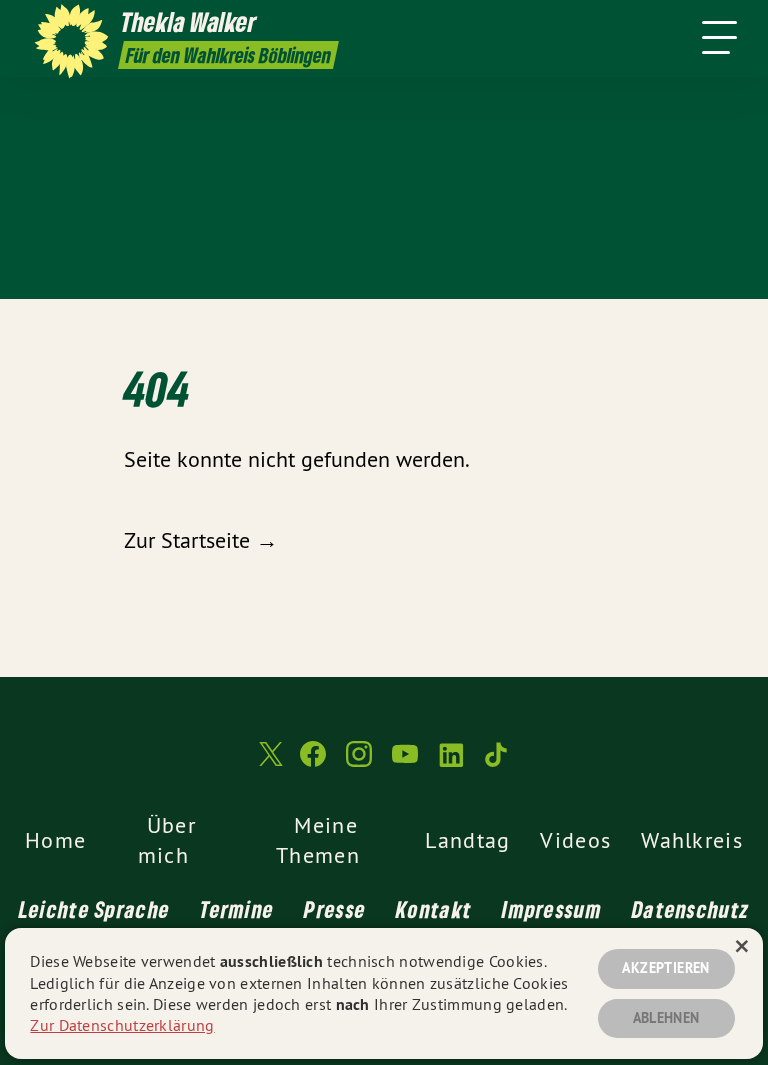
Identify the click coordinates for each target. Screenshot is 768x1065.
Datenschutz (690, 909)
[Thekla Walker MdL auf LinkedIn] (451, 762)
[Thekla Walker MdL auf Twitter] (269, 762)
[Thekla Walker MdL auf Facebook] (313, 762)
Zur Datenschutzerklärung (122, 1025)
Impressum (552, 909)
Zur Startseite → (201, 540)
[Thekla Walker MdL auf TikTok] (497, 762)
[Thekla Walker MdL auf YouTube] (405, 762)
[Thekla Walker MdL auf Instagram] (359, 762)
